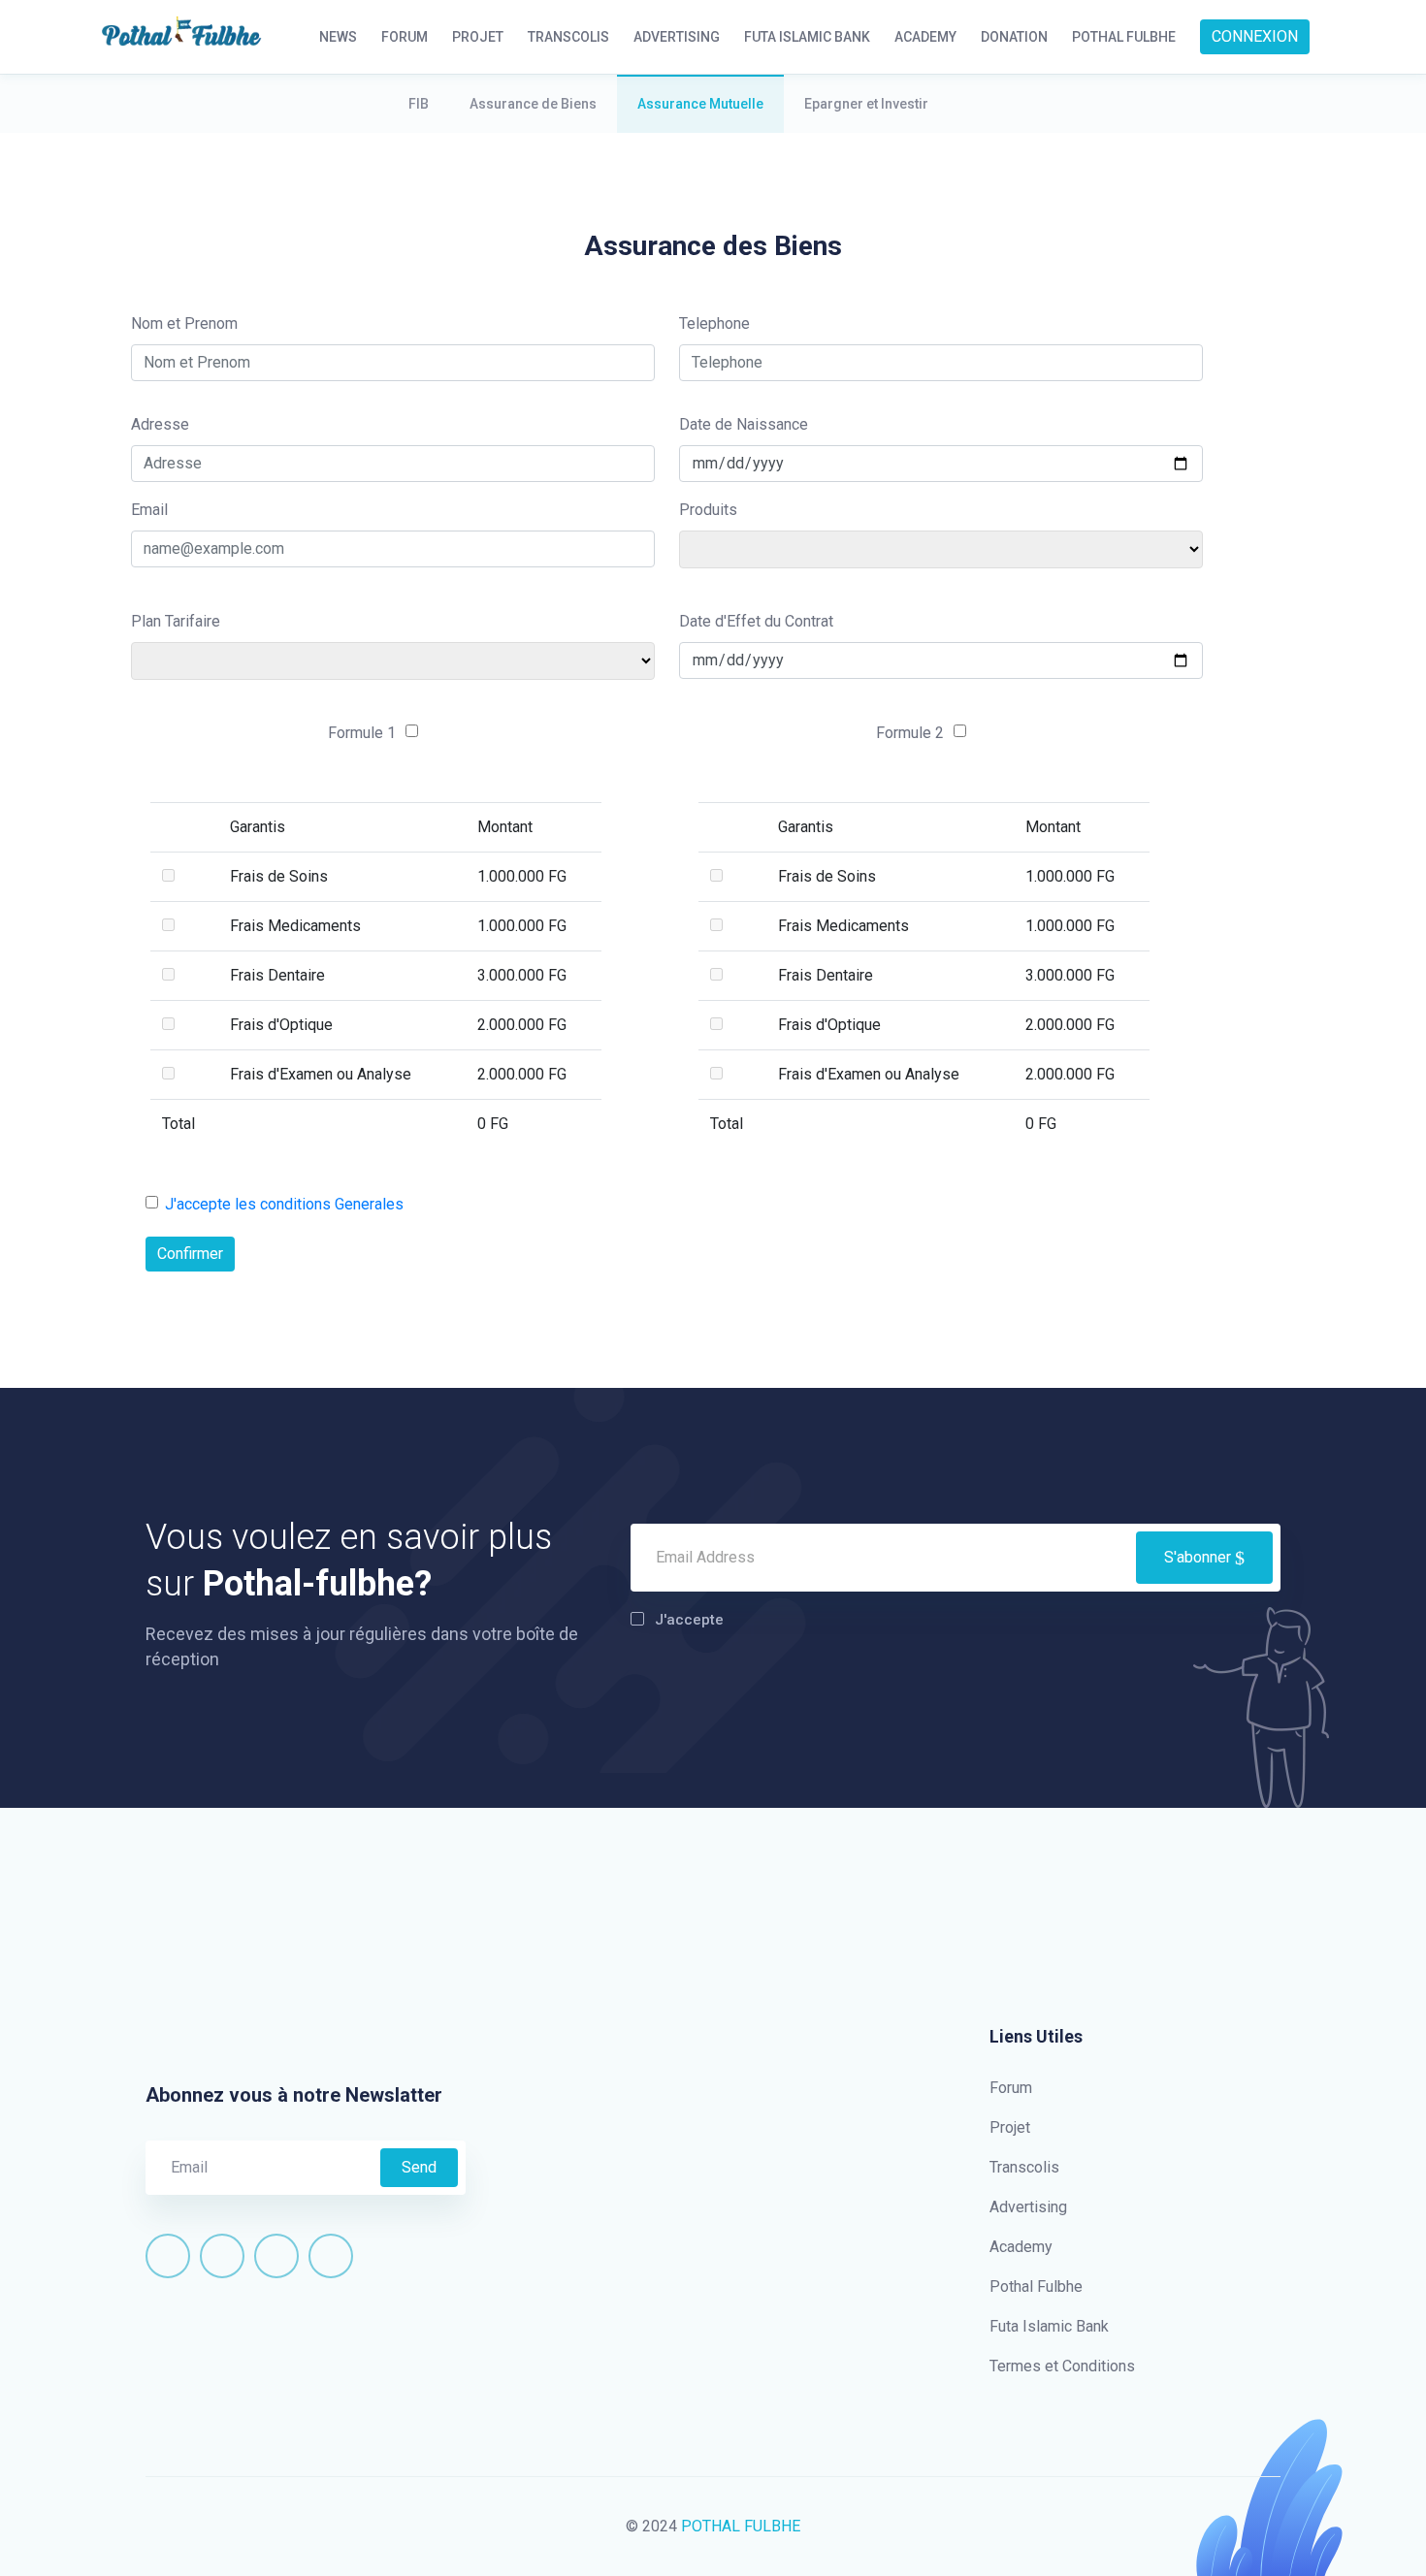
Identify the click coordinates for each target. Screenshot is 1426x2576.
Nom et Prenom (184, 323)
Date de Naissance (744, 424)
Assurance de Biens (533, 104)
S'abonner (1199, 1557)
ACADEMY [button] (925, 37)
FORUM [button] (405, 37)
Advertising (1028, 2207)
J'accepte (689, 1620)
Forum (1011, 2088)
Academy (1021, 2247)
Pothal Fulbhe (1036, 2286)
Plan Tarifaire (176, 621)
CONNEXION (1255, 36)
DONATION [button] (1014, 37)
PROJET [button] (478, 37)
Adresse (160, 424)
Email (149, 510)
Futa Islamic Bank (1049, 2326)
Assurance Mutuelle (700, 104)
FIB (419, 104)
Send (419, 2167)
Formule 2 (910, 733)
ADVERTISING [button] (677, 37)
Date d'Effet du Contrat (756, 621)
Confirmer (190, 1254)
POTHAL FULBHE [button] (1124, 37)
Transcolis (1024, 2167)
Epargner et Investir (866, 104)
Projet (1010, 2127)
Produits (708, 510)
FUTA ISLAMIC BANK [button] (807, 37)
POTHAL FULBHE (741, 2526)
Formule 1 (362, 733)
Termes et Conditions (1062, 2366)
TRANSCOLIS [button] (568, 37)
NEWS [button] (338, 37)
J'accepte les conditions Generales (284, 1204)
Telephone (714, 323)
